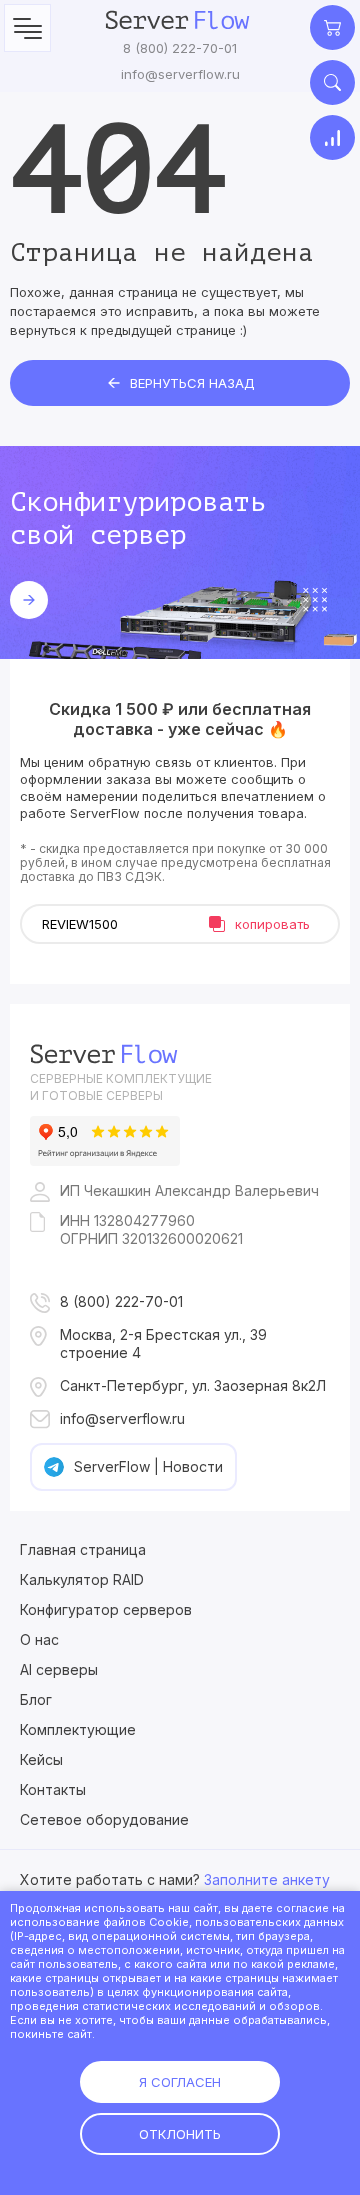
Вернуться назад (192, 383)
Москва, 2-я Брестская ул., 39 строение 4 (163, 1343)
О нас (39, 1639)
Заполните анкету (267, 1879)
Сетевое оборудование (104, 1819)
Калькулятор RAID (82, 1579)
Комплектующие (78, 1729)
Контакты (53, 1789)
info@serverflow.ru (180, 74)
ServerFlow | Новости (148, 1466)
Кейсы (41, 1759)
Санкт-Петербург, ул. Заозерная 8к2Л (193, 1385)
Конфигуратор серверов (106, 1609)
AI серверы (59, 1669)
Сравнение (332, 137)
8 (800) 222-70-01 (180, 48)
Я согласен (180, 2082)
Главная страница (83, 1549)
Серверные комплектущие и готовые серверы (121, 1087)
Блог (36, 1699)
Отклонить (180, 2134)
